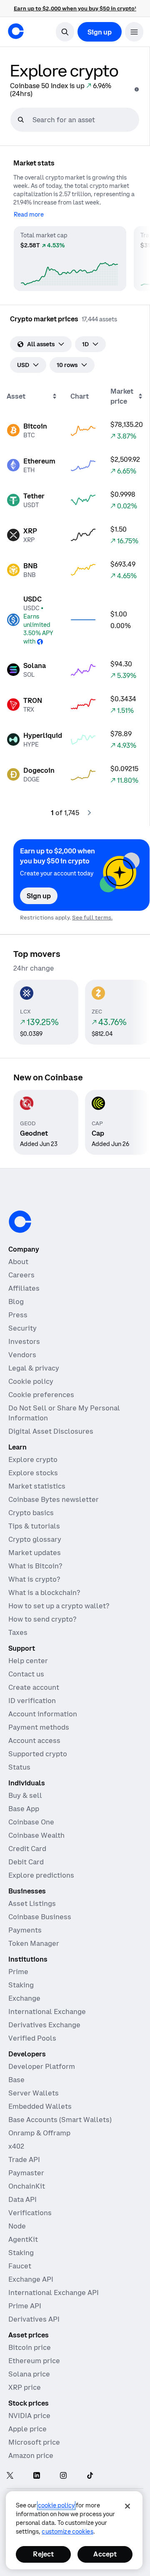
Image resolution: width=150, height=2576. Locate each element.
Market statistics (37, 1486)
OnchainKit (27, 2186)
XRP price (25, 2387)
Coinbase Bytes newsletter (54, 1499)
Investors (24, 1341)
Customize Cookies (67, 2532)
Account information (43, 1714)
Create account (34, 1687)
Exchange (24, 1998)
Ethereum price (34, 2361)
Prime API (25, 2306)
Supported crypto (38, 1754)
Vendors (22, 1355)
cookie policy (56, 2505)
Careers (21, 1275)
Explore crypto (33, 1459)
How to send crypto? (42, 1619)
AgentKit (23, 2239)
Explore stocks (33, 1473)
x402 (16, 2146)
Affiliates (24, 1288)
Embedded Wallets (40, 2106)
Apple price (27, 2429)
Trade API (24, 2159)
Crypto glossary (35, 1539)
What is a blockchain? (44, 1592)
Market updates (35, 1553)
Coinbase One (31, 1822)
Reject (43, 2554)
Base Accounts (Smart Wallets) (60, 2120)
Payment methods (39, 1727)
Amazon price (31, 2455)
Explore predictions (41, 1875)
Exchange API (31, 2279)
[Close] (127, 2506)
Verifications (30, 2213)
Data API (22, 2199)
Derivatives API (34, 2319)
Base (16, 2080)
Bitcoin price (30, 2347)
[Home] (16, 31)
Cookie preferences (41, 1395)
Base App (24, 1809)
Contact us (26, 1674)
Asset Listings (32, 1903)
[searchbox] (85, 120)
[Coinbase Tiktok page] (90, 2476)
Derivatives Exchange (44, 2025)
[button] (134, 32)
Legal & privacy (34, 1368)
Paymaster (26, 2173)
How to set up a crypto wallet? (59, 1606)
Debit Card (26, 1862)
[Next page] (89, 813)
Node (17, 2226)
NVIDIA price (29, 2416)
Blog (16, 1302)
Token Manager (34, 1943)
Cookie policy (31, 1381)
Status (19, 1767)
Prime (18, 1972)
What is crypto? (34, 1579)
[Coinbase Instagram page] (63, 2476)
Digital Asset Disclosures (51, 1431)
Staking (21, 1985)
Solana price (29, 2374)
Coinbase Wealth (36, 1835)
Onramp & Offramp (39, 2133)
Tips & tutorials (34, 1526)
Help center (28, 1661)
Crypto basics (31, 1513)
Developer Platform (42, 2066)
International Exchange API (54, 2293)
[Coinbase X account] (10, 2476)
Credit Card (27, 1849)
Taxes (18, 1632)
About (18, 1262)
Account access (34, 1740)
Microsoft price (34, 2442)
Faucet (20, 2266)
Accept (105, 2554)
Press (18, 1315)
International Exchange (47, 2011)
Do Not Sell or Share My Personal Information (64, 1413)
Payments (25, 1930)
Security (22, 1328)
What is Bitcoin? (35, 1566)
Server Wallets (34, 2093)
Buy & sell (25, 1795)
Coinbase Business (40, 1917)
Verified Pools (32, 2038)
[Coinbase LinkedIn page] (37, 2476)
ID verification (32, 1701)
